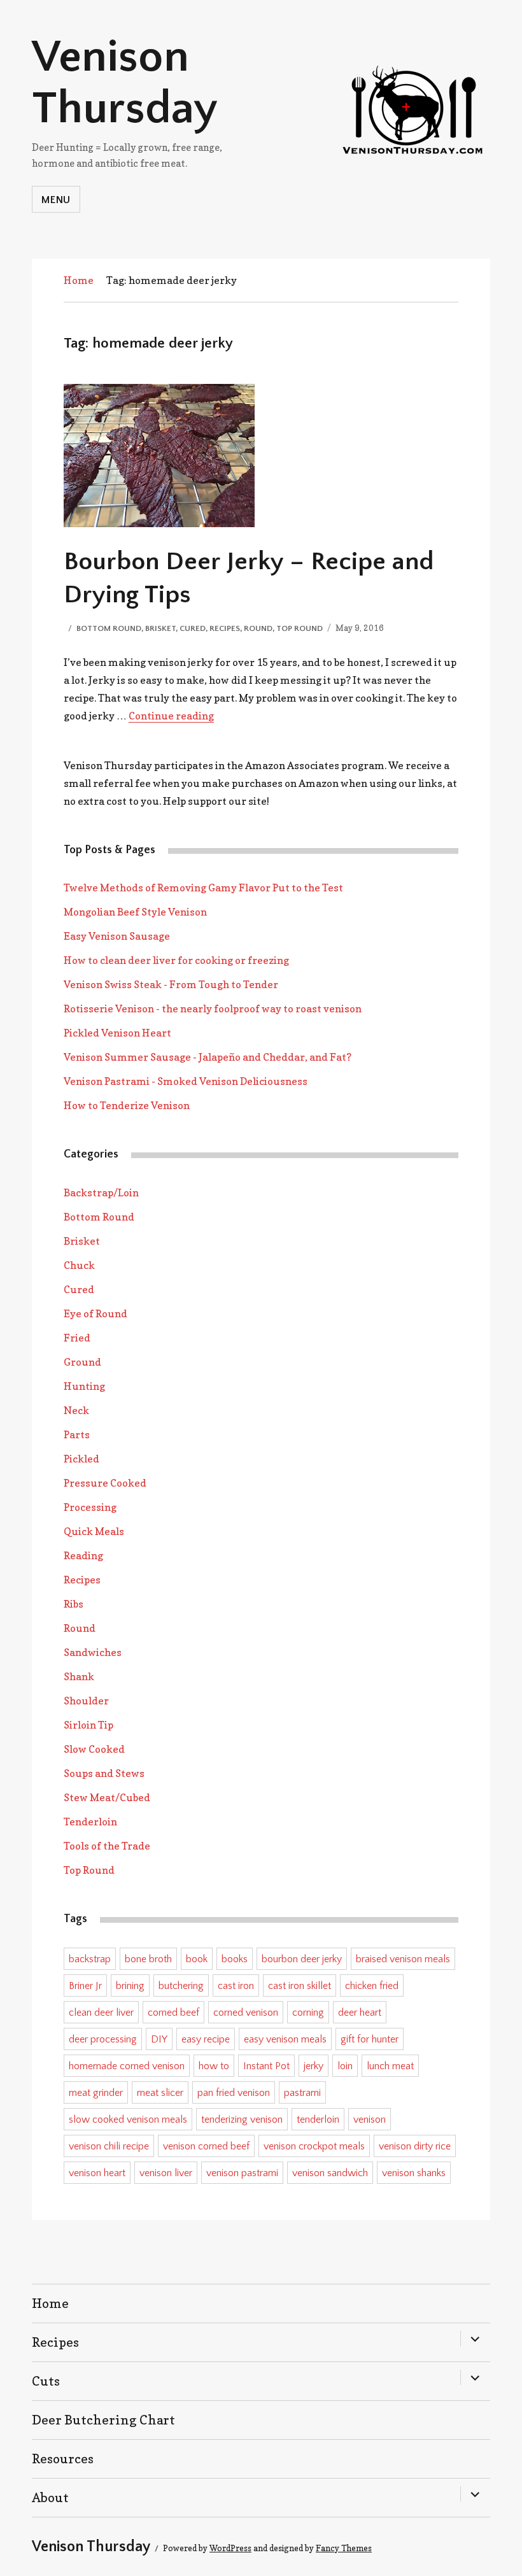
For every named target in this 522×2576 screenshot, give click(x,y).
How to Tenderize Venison (127, 1105)
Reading (83, 1555)
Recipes (225, 628)
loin (345, 2066)
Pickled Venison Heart (117, 1033)
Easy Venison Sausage (117, 936)
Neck (76, 1410)
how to (214, 2066)
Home (79, 280)
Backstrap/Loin (101, 1192)
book (197, 1959)
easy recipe (206, 2039)
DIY (159, 2039)
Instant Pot (266, 2066)
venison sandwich (330, 2173)
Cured (193, 628)
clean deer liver (101, 2013)
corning (308, 2013)
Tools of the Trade (107, 1846)
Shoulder (86, 1701)
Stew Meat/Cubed (107, 1797)
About (50, 2498)
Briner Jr (85, 1986)
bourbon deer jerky (302, 1959)
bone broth (148, 1959)
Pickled (81, 1459)
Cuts (46, 2381)
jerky (314, 2066)
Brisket (160, 628)
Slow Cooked (94, 1749)
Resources (63, 2459)
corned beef (173, 2013)
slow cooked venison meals (128, 2120)
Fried (77, 1338)
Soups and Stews (104, 1773)
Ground (82, 1362)
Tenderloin (90, 1822)
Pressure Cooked (105, 1483)
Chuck (79, 1265)
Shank (79, 1676)
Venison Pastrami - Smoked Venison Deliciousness (186, 1081)
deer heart (360, 2013)
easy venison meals (285, 2039)
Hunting (84, 1386)
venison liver (166, 2173)
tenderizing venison (242, 2120)
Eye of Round (95, 1313)
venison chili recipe (109, 2146)
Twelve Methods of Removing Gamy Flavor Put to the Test (203, 888)
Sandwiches (93, 1652)
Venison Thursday (125, 83)
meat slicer (160, 2093)
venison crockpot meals (314, 2146)
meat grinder (96, 2093)
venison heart (97, 2173)
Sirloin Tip (88, 1725)
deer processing (103, 2039)
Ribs (74, 1604)
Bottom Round (109, 628)
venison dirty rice (415, 2146)
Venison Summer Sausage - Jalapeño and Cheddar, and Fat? (208, 1057)
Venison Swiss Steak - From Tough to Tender (171, 984)
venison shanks (414, 2173)
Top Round (300, 628)
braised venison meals (403, 1959)
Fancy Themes (344, 2548)
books (235, 1959)
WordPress (230, 2548)
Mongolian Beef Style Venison (135, 912)
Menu (56, 200)
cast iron (236, 1986)
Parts (77, 1434)
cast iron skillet (300, 1986)
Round (258, 628)
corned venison (246, 2013)
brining (130, 1986)
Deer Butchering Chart (103, 2420)
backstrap (90, 1959)
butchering (181, 1986)
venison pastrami (242, 2173)
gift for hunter (370, 2039)
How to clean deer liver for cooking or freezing (176, 960)
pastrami (302, 2093)
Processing (90, 1507)
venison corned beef (206, 2146)
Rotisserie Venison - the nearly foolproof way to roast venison (213, 1008)
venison (370, 2120)
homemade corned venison (127, 2066)
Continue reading (171, 716)
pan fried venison (234, 2093)
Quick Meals (94, 1531)
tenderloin (318, 2120)
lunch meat (390, 2066)
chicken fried (372, 1986)
